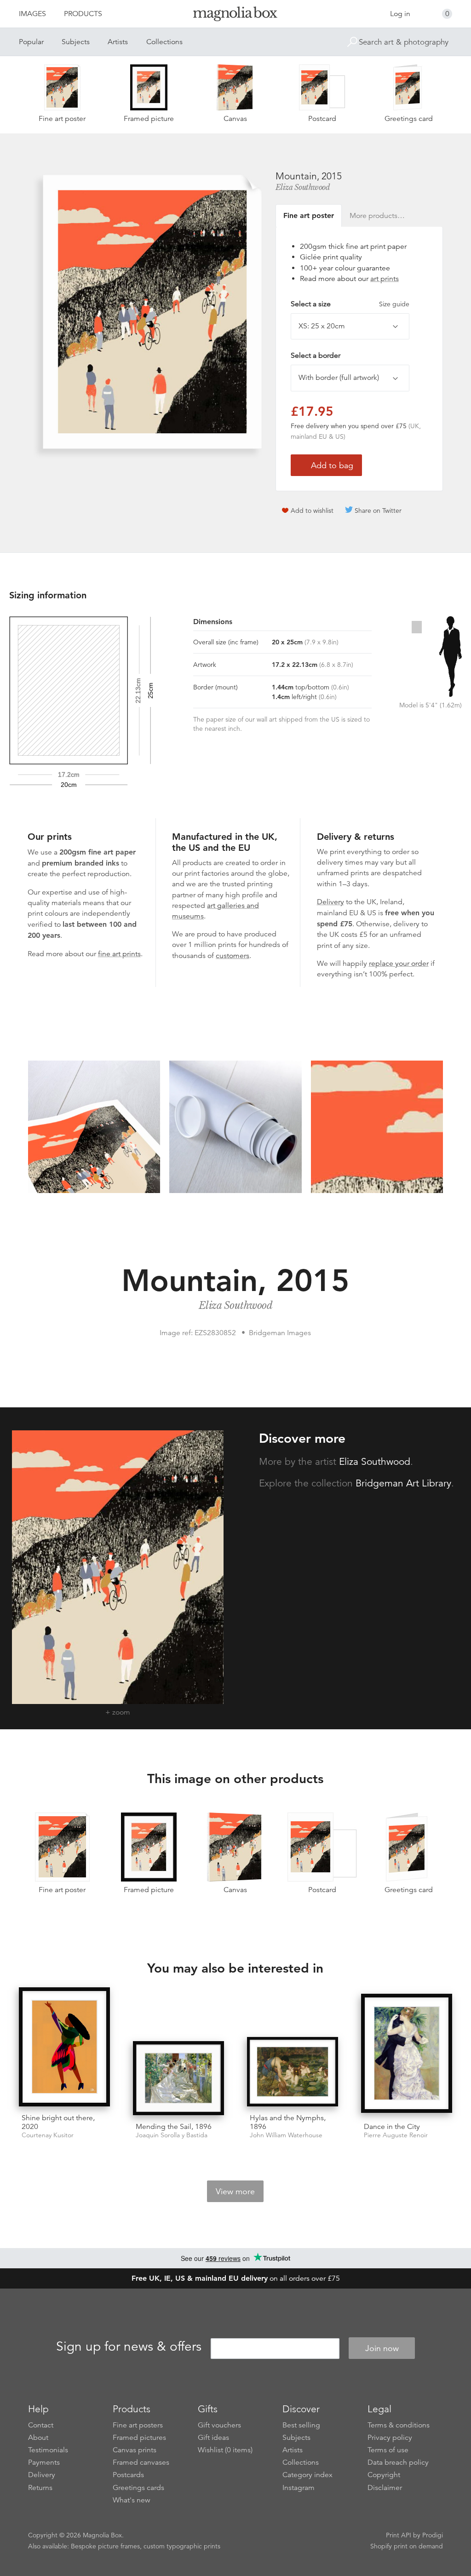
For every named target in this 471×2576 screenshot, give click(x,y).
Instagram (299, 2488)
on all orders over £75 (236, 2278)
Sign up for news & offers (129, 2347)
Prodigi (433, 2535)
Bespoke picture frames (105, 2546)
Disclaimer (385, 2488)
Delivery (330, 902)
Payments (44, 2462)
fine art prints (119, 954)
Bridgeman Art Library (403, 1483)
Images (32, 14)
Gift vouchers (219, 2425)
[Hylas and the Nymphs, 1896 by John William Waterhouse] (293, 2072)
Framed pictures (139, 2438)
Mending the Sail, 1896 (174, 2127)
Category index (307, 2475)
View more (235, 2192)
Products (83, 14)
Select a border (316, 356)
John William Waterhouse (286, 2135)
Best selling (301, 2425)
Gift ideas (213, 2438)
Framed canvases (141, 2462)
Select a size (350, 304)
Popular (31, 42)
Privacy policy (390, 2438)
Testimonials (48, 2450)
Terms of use (388, 2450)
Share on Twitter (378, 511)
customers (233, 956)
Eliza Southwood (303, 187)
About (38, 2438)
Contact (41, 2425)
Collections (164, 42)
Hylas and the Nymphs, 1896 (288, 2122)
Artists (118, 42)
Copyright (384, 2475)
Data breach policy (398, 2462)
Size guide (394, 304)
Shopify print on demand (407, 2546)
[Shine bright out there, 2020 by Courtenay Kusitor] (64, 2047)
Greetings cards (138, 2488)
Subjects (76, 42)
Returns (40, 2488)
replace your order (399, 964)
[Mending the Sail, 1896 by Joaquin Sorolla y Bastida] (178, 2078)
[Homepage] (235, 15)
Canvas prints (135, 2450)
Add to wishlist (312, 511)
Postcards (128, 2475)
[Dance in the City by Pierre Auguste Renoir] (407, 2054)
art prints (385, 279)
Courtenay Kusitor (48, 2135)
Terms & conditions (399, 2425)
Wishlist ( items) (225, 2450)
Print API (399, 2535)
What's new (132, 2500)
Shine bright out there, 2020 (58, 2122)
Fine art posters (138, 2425)
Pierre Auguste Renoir (396, 2135)
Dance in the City (392, 2127)
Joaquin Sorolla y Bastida (172, 2135)
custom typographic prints (182, 2546)
